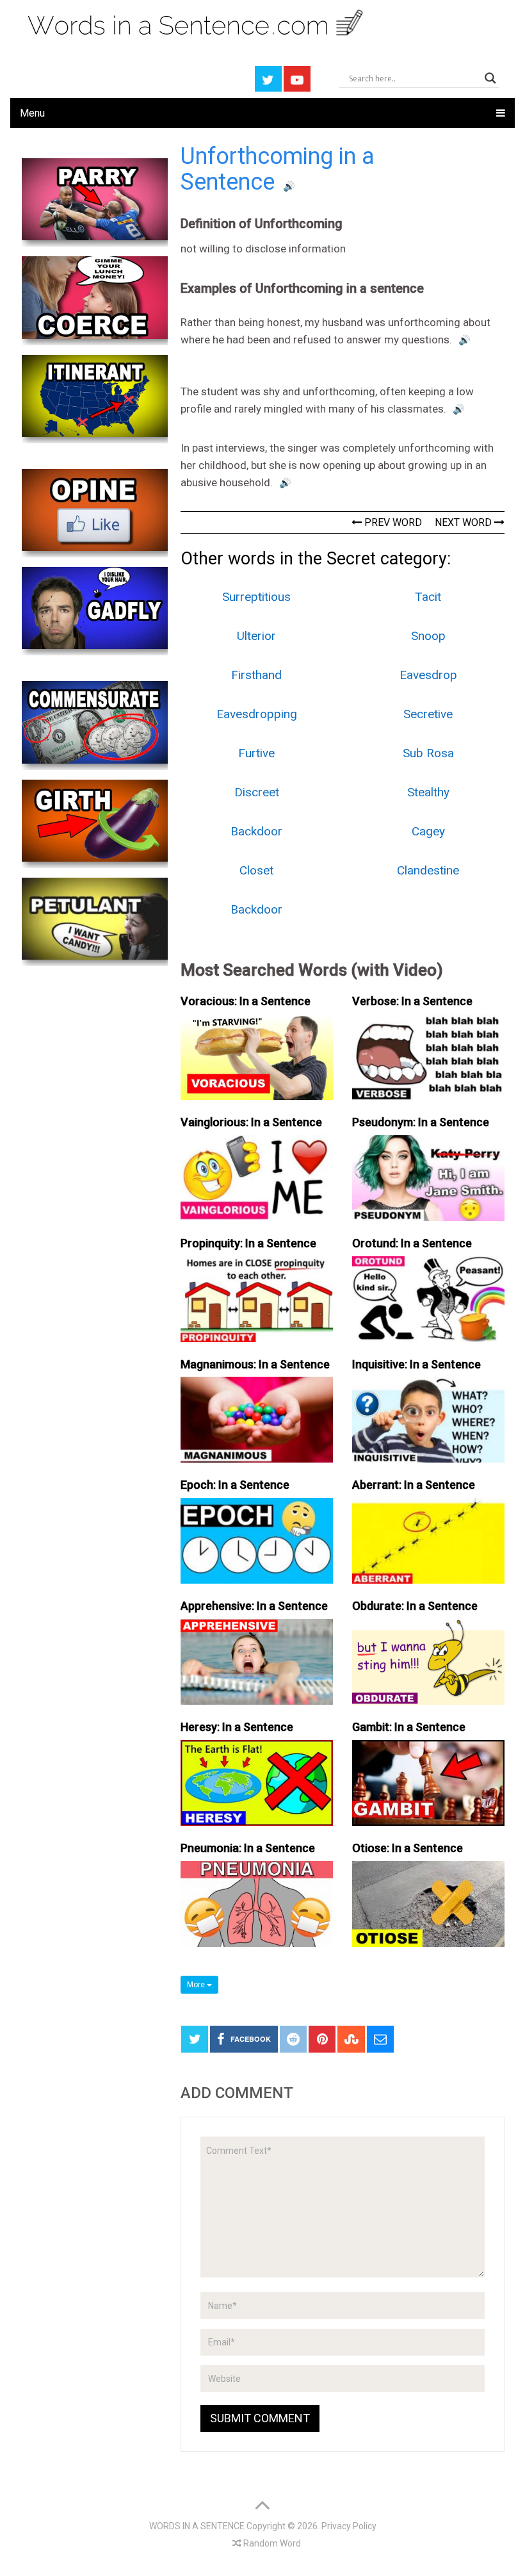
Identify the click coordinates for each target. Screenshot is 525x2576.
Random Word (271, 2543)
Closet (256, 870)
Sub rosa (428, 753)
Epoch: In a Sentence (235, 1485)
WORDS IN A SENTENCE (197, 2526)
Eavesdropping (257, 714)
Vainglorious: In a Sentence (251, 1122)
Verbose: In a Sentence (412, 1001)
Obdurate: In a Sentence (415, 1606)
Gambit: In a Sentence (409, 1727)
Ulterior (256, 636)
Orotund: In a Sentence (412, 1243)
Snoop (428, 636)
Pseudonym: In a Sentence (421, 1122)
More (197, 1985)
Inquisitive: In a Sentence (416, 1364)
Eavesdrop (428, 675)
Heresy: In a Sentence (237, 1727)
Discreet (257, 792)
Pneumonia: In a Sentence (248, 1848)
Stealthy (428, 792)
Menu (32, 113)
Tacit (428, 597)
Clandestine (428, 870)
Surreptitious (256, 597)
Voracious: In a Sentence (246, 1001)
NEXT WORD (464, 522)
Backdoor (256, 831)
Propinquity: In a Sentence (248, 1243)
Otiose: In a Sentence (408, 1848)
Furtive (256, 753)
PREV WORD (392, 522)
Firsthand (256, 675)
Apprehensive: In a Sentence (254, 1606)
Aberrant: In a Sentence (414, 1485)
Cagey (428, 831)
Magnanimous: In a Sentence (255, 1364)
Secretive (428, 714)
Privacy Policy (349, 2526)
